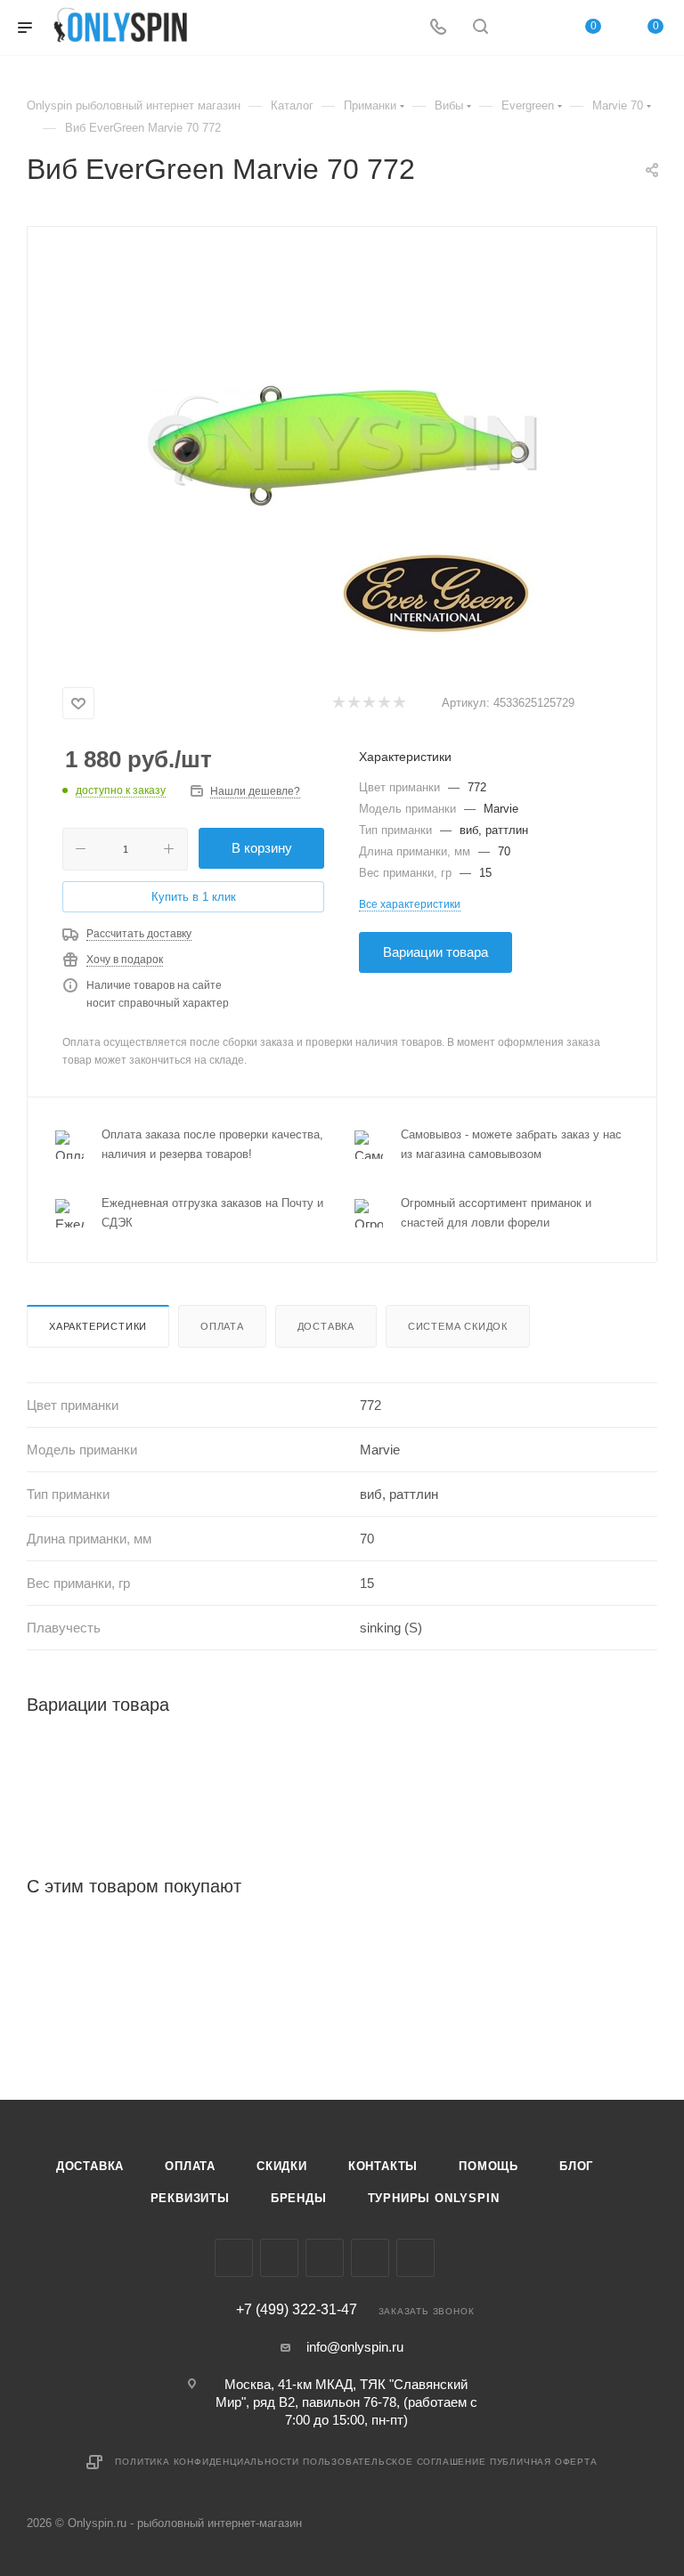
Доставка (326, 1326)
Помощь (489, 2166)
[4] (383, 704)
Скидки (282, 2166)
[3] (368, 704)
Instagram (279, 2258)
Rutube (415, 2258)
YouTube (370, 2258)
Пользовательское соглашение (395, 2462)
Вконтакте (234, 2258)
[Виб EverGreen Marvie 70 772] (342, 451)
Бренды (299, 2198)
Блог (576, 2166)
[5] (399, 704)
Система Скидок (458, 1326)
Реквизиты (190, 2198)
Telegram (325, 2258)
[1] (338, 704)
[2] (353, 704)
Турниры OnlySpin (434, 2198)
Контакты (383, 2166)
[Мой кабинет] (523, 28)
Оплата (222, 1326)
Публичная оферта (544, 2462)
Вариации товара (436, 952)
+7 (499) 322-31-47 (297, 2310)
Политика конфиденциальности (207, 2462)
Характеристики (98, 1326)
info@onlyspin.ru (355, 2347)
